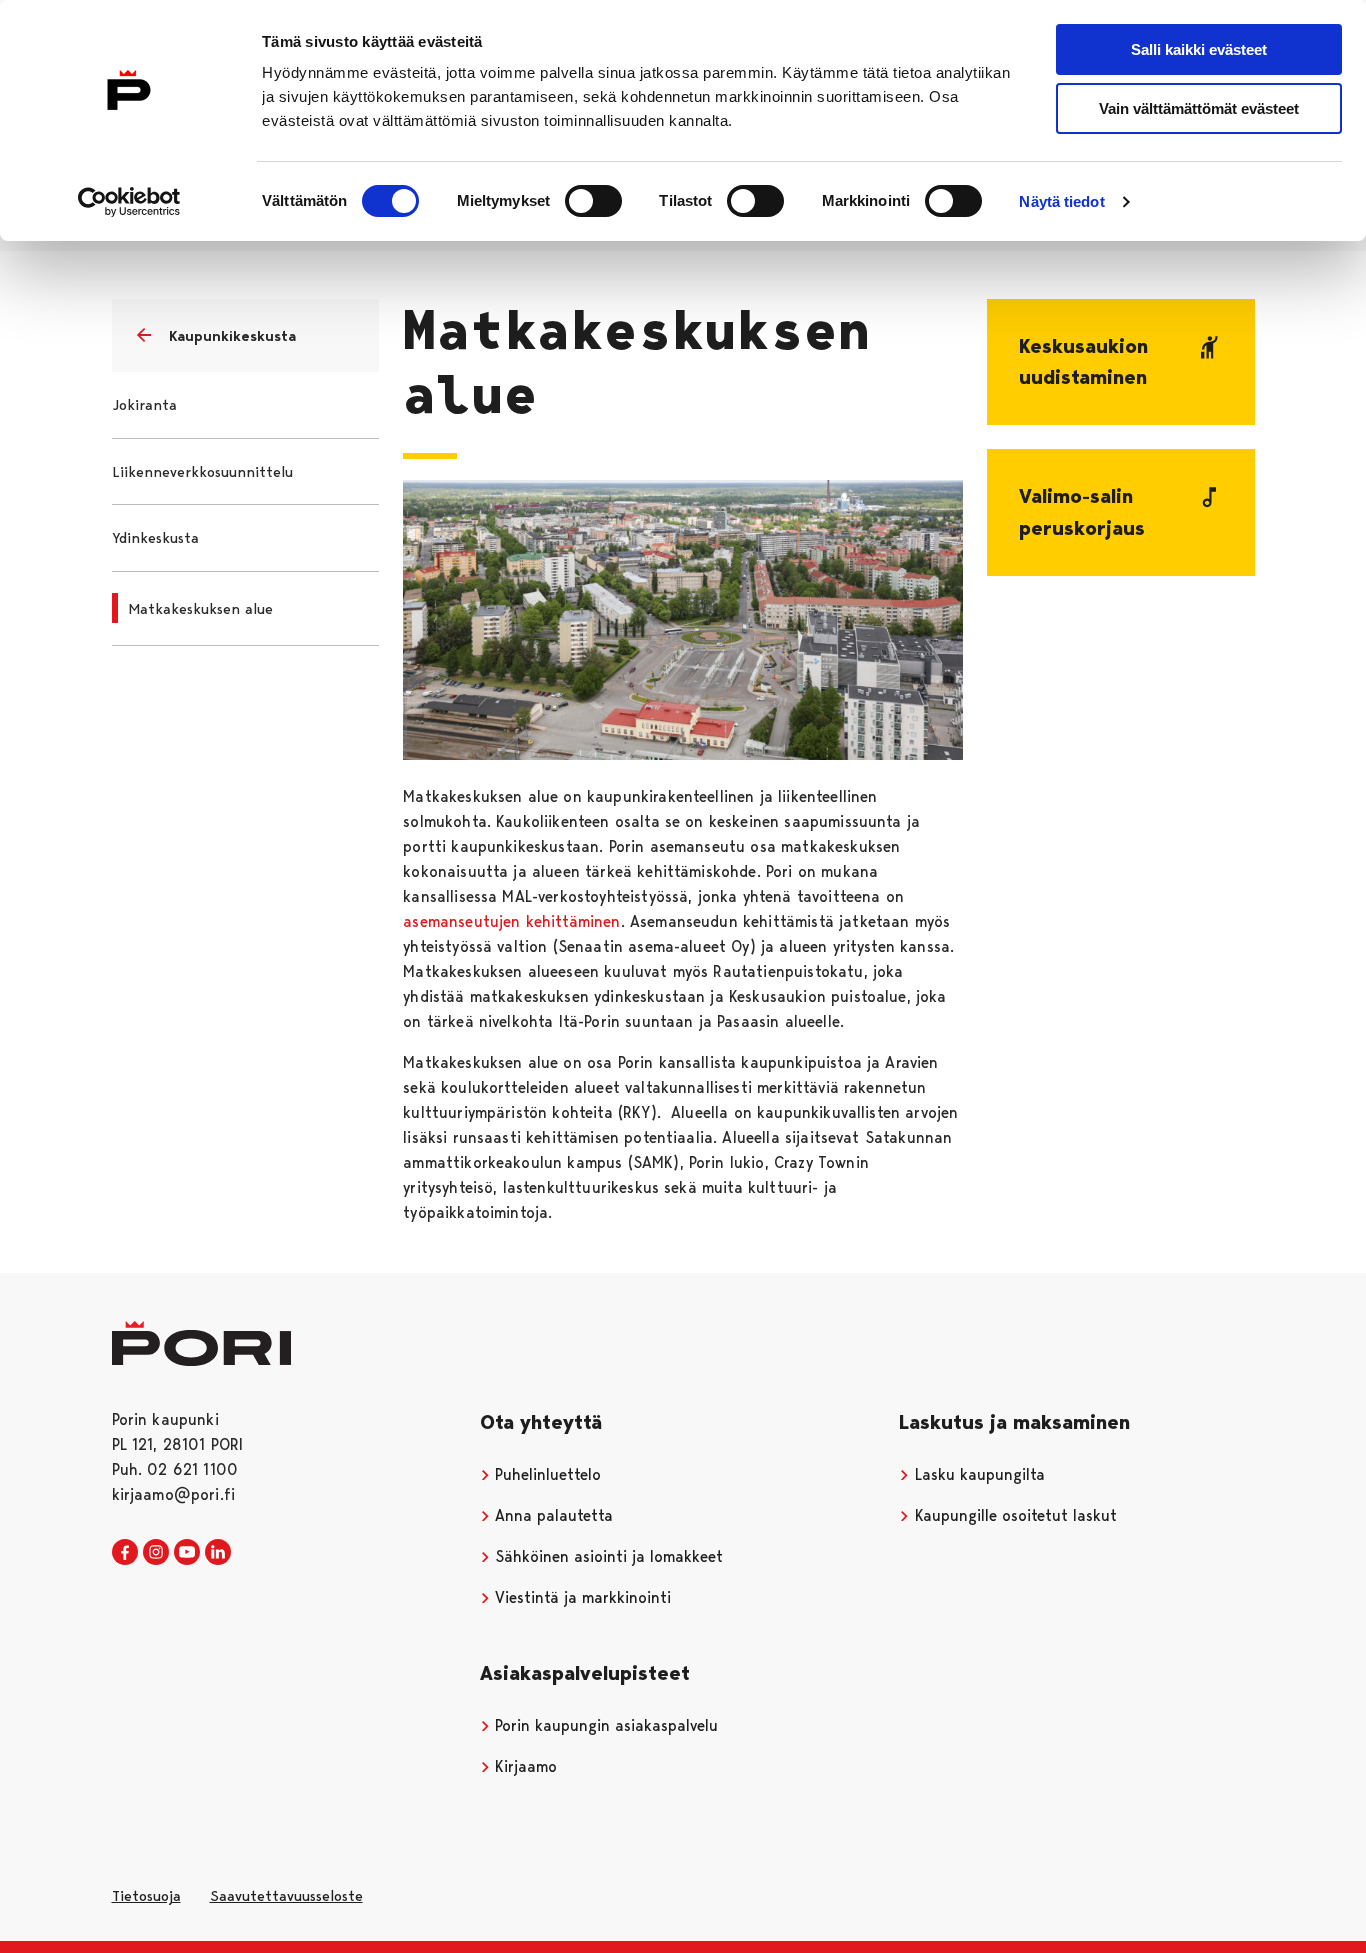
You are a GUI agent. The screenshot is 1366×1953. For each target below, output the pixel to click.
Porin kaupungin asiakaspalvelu (604, 1725)
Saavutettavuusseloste (286, 1896)
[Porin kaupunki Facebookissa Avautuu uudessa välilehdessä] (125, 1553)
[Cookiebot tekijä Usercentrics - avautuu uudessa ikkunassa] (129, 202)
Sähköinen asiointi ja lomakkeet (606, 1556)
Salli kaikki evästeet (1199, 49)
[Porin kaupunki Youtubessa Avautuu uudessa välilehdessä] (187, 1553)
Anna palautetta (551, 1515)
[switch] (593, 201)
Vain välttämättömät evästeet (1199, 108)
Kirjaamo (523, 1766)
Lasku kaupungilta (977, 1474)
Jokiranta (144, 405)
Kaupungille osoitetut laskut (1013, 1515)
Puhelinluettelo (545, 1474)
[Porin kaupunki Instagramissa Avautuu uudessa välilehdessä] (156, 1553)
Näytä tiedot (1061, 201)
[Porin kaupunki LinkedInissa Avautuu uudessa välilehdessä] (218, 1553)
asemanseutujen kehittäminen (511, 921)
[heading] (1121, 362)
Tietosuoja (146, 1896)
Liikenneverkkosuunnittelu (202, 472)
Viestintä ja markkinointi (580, 1597)
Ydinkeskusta (155, 538)
